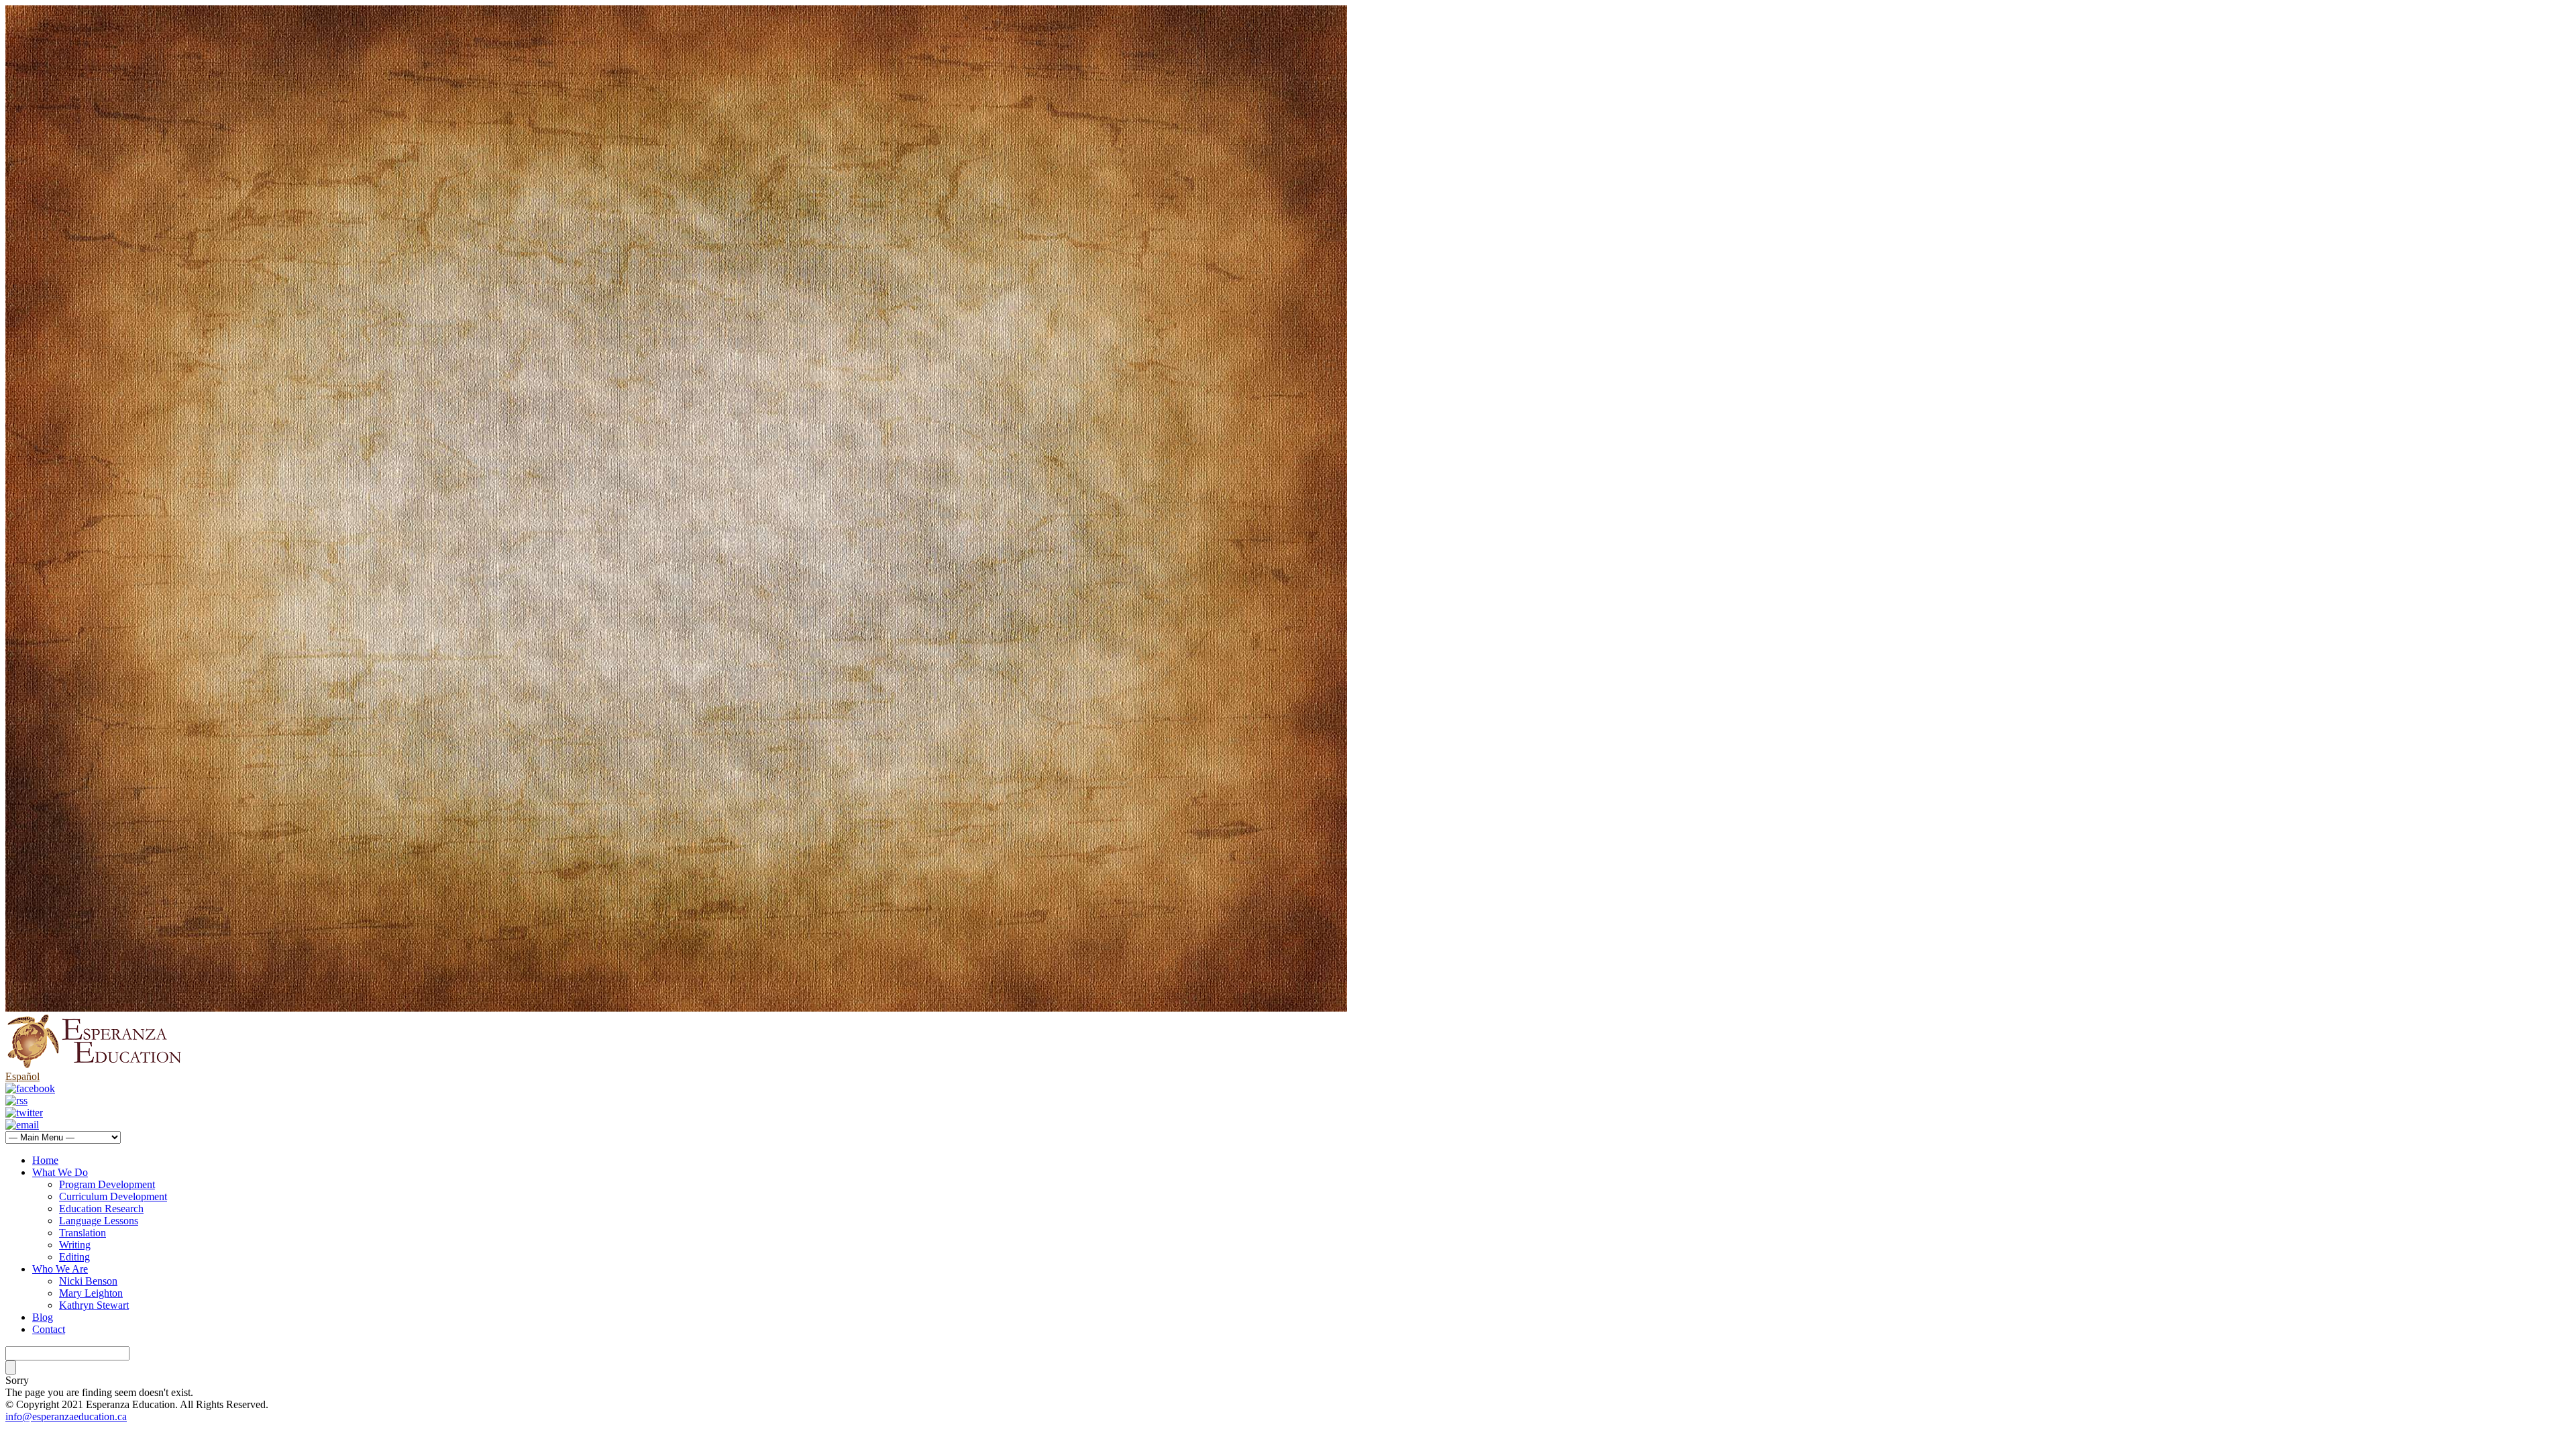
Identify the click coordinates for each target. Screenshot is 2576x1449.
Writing (75, 1245)
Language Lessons (99, 1221)
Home (45, 1160)
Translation (83, 1233)
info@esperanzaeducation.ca (66, 1416)
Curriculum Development (113, 1196)
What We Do (60, 1172)
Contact (49, 1329)
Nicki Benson (88, 1281)
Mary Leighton (91, 1293)
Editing (74, 1257)
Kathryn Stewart (94, 1305)
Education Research (101, 1209)
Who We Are (60, 1269)
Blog (43, 1317)
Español (22, 1076)
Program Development (107, 1184)
